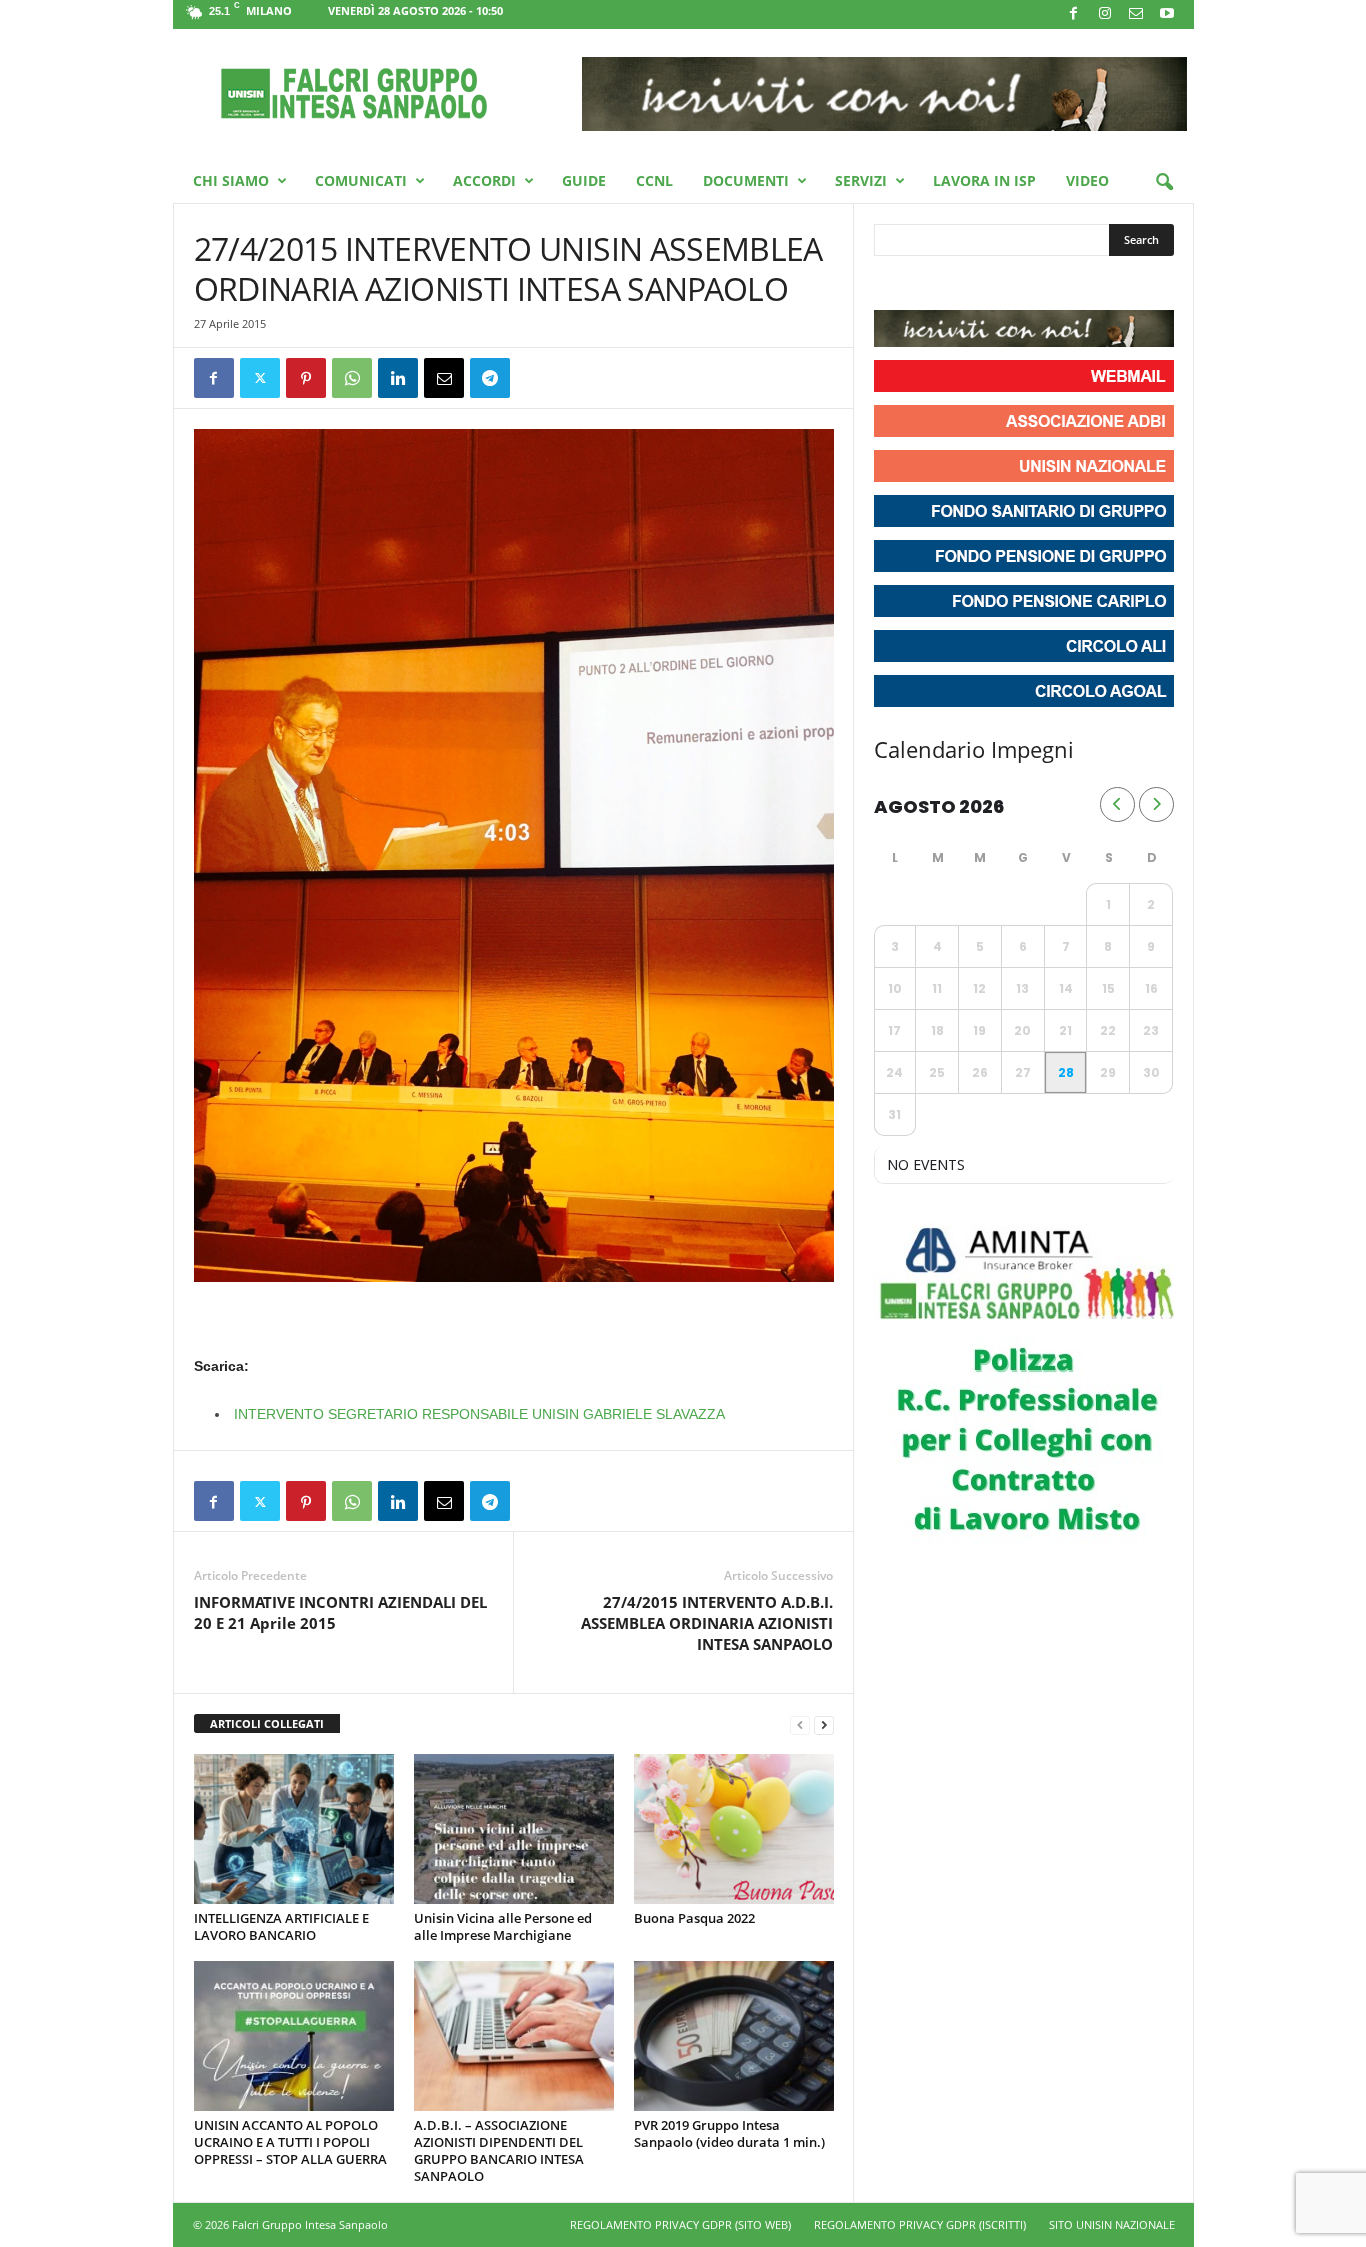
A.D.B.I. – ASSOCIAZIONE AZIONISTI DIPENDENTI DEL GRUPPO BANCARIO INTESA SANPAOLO (499, 2150)
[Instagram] (1105, 14)
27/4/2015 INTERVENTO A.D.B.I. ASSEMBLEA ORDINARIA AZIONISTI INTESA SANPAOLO (707, 1623)
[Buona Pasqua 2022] (734, 1829)
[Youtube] (1167, 14)
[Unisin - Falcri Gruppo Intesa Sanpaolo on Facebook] (892, 285)
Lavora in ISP (984, 180)
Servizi (861, 180)
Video (1087, 180)
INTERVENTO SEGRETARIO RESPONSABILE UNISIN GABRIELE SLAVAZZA (479, 1414)
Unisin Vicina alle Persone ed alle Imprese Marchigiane (503, 1926)
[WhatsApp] (352, 378)
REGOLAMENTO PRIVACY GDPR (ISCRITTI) (920, 2224)
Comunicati (361, 180)
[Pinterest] (306, 378)
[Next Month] (1156, 804)
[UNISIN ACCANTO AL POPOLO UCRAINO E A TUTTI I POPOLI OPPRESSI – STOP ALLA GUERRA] (294, 2036)
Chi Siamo (231, 180)
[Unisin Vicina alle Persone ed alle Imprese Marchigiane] (514, 1829)
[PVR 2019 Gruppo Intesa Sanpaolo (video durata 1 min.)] (734, 2036)
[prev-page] (800, 1724)
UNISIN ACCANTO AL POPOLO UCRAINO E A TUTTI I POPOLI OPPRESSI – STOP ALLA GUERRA (290, 2142)
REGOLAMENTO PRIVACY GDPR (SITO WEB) (680, 2224)
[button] (1164, 183)
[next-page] (824, 1724)
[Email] (444, 378)
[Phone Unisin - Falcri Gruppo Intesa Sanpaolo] (1000, 285)
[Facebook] (1074, 14)
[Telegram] (490, 378)
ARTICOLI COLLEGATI (267, 1723)
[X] (260, 378)
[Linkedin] (398, 378)
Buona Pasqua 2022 (694, 1918)
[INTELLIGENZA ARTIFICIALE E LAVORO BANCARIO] (294, 1829)
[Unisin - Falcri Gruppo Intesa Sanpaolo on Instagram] (928, 285)
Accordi (484, 180)
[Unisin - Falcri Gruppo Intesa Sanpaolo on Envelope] (1036, 285)
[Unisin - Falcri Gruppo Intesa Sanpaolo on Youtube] (964, 285)
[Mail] (1136, 14)
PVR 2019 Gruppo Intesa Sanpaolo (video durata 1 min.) (729, 2133)
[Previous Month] (1117, 804)
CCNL (654, 180)
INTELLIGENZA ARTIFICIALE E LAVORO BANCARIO (281, 1926)
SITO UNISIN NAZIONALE (1112, 2224)
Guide (584, 180)
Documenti (746, 180)
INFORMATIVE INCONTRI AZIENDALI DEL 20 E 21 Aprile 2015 (340, 1612)
